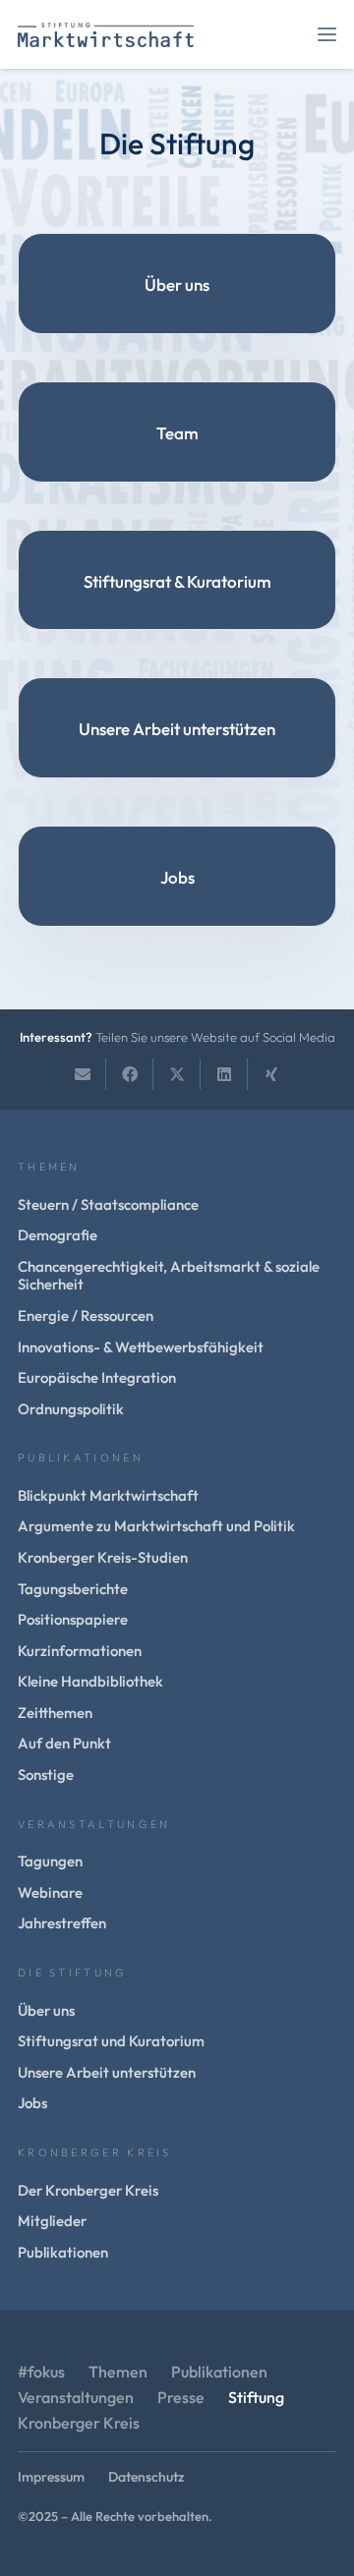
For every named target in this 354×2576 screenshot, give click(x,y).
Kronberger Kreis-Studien (103, 1557)
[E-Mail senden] (83, 1074)
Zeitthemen (55, 1713)
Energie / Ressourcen (86, 1316)
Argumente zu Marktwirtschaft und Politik (156, 1526)
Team (177, 433)
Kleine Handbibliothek (90, 1681)
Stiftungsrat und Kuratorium (111, 2041)
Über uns (177, 285)
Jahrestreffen (62, 1923)
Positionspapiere (73, 1619)
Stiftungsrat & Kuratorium (177, 581)
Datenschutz (146, 2477)
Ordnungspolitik (71, 1409)
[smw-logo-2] (106, 35)
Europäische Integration (97, 1377)
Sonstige (46, 1775)
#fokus (41, 2372)
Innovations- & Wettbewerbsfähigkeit (141, 1347)
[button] (327, 35)
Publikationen (63, 2252)
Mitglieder (52, 2221)
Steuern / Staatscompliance (108, 1204)
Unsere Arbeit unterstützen (177, 729)
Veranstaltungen (76, 2397)
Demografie (58, 1235)
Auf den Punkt (64, 1743)
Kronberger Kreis (79, 2423)
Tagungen (50, 1861)
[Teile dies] (130, 1074)
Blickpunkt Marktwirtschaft (108, 1495)
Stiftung (256, 2397)
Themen (118, 2372)
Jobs (177, 877)
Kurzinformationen (80, 1651)
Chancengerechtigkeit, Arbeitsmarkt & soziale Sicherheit (169, 1276)
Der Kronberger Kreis (88, 2190)
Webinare (50, 1892)
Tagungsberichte (73, 1589)
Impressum (51, 2477)
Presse (181, 2397)
